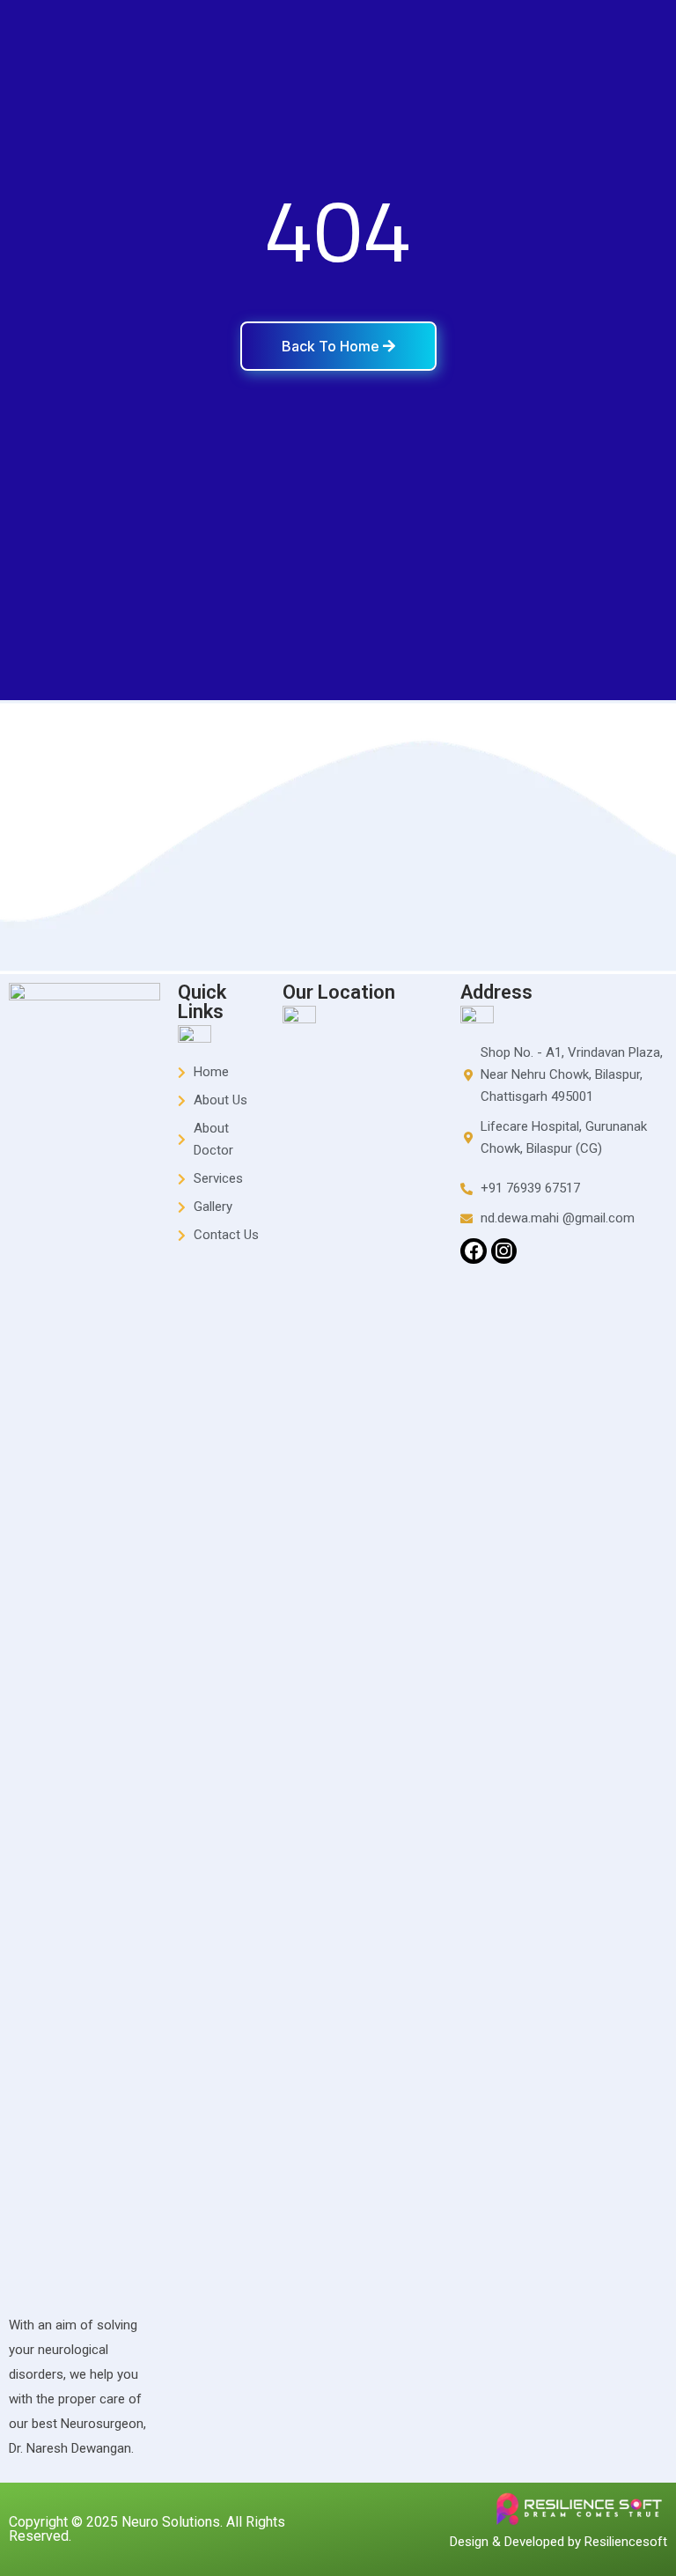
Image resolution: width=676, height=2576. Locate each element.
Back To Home (332, 346)
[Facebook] (473, 1251)
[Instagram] (504, 1251)
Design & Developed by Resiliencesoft (558, 2542)
